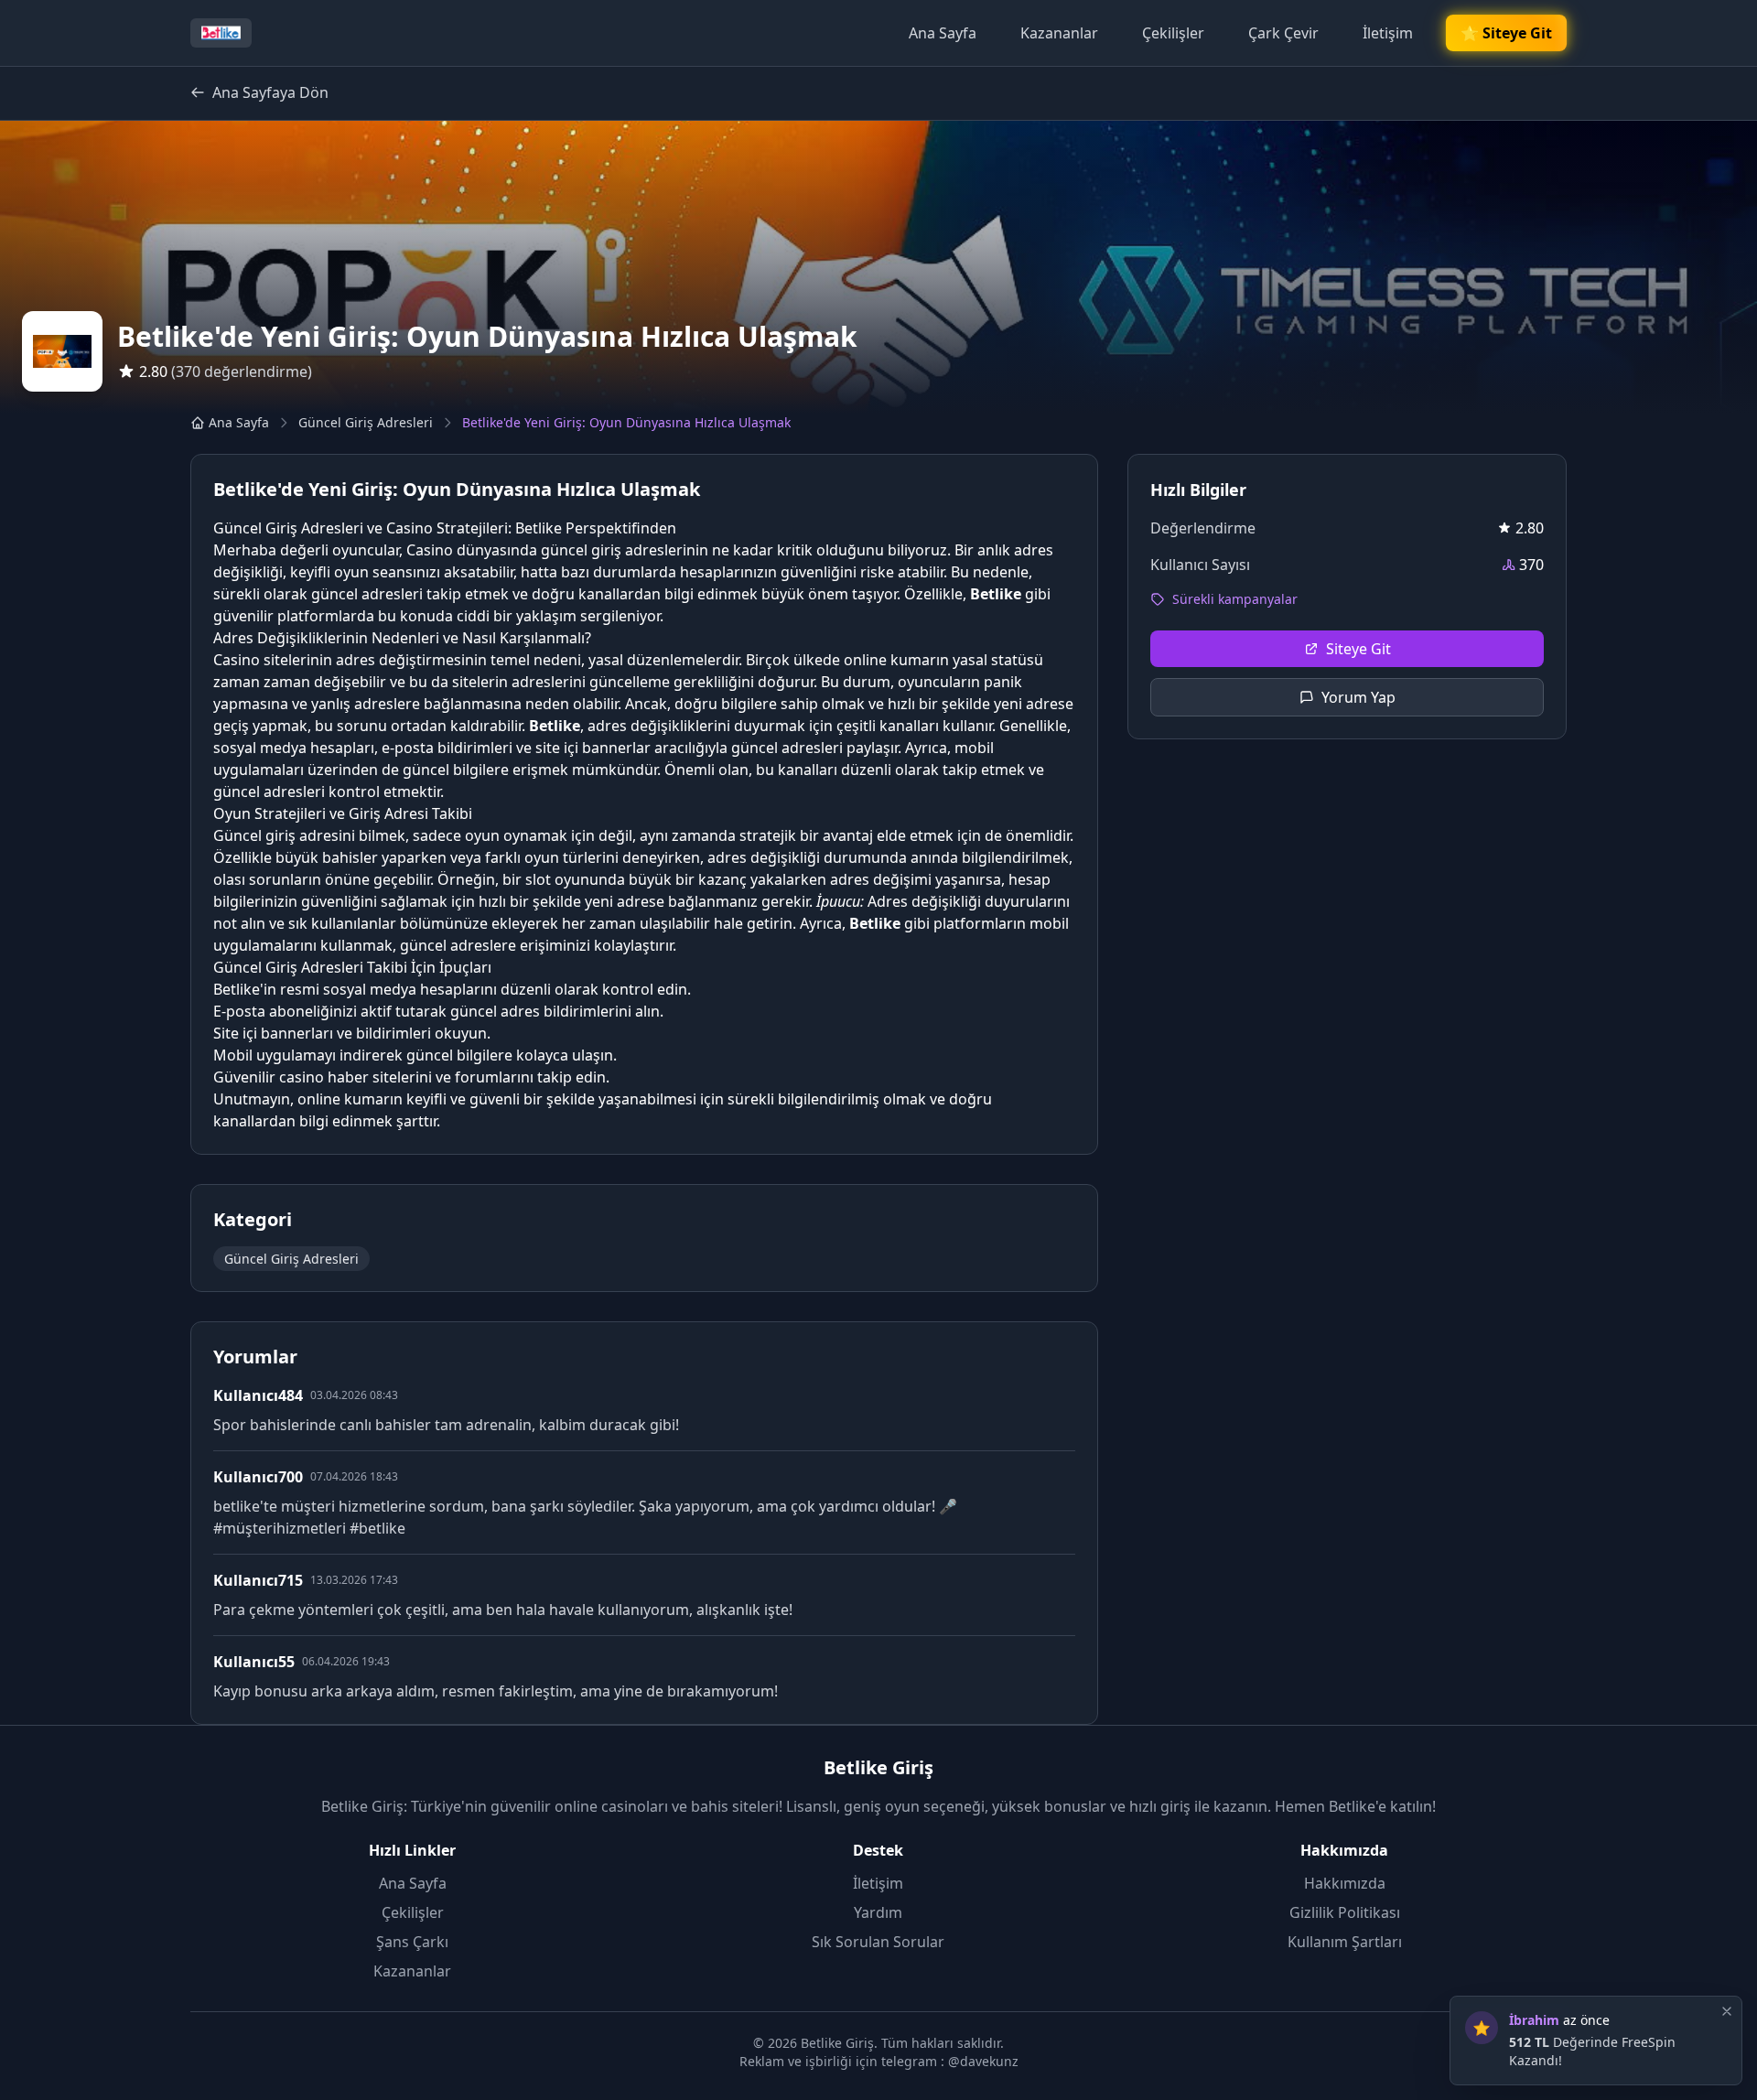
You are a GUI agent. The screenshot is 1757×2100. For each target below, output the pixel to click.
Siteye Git (1358, 649)
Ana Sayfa (943, 33)
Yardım (878, 1912)
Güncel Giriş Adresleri (366, 422)
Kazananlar (1059, 33)
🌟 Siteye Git (1506, 33)
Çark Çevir (1283, 33)
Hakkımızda (1345, 1883)
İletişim (1388, 33)
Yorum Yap (1358, 697)
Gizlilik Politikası (1345, 1912)
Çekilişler (1173, 33)
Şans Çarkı (412, 1942)
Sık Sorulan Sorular (878, 1942)
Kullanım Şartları (1345, 1942)
